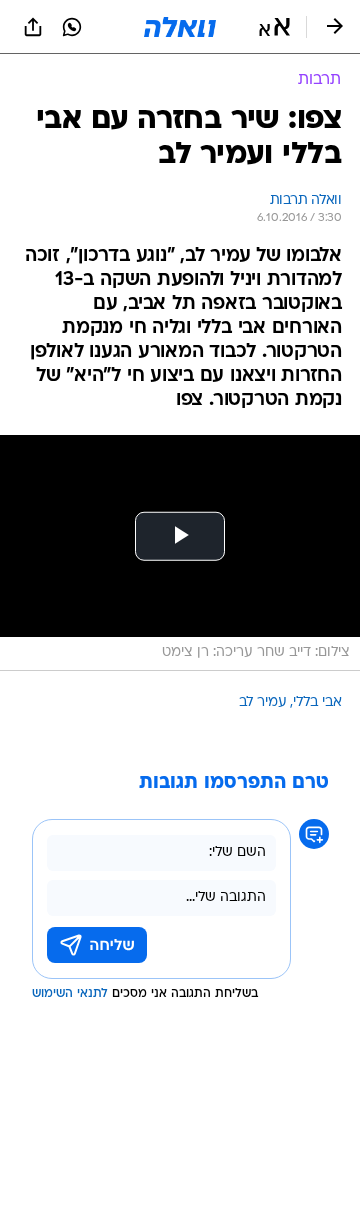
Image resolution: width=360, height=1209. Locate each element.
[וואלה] (180, 27)
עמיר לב (263, 702)
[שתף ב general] (33, 27)
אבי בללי (317, 702)
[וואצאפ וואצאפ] (72, 27)
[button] (274, 27)
